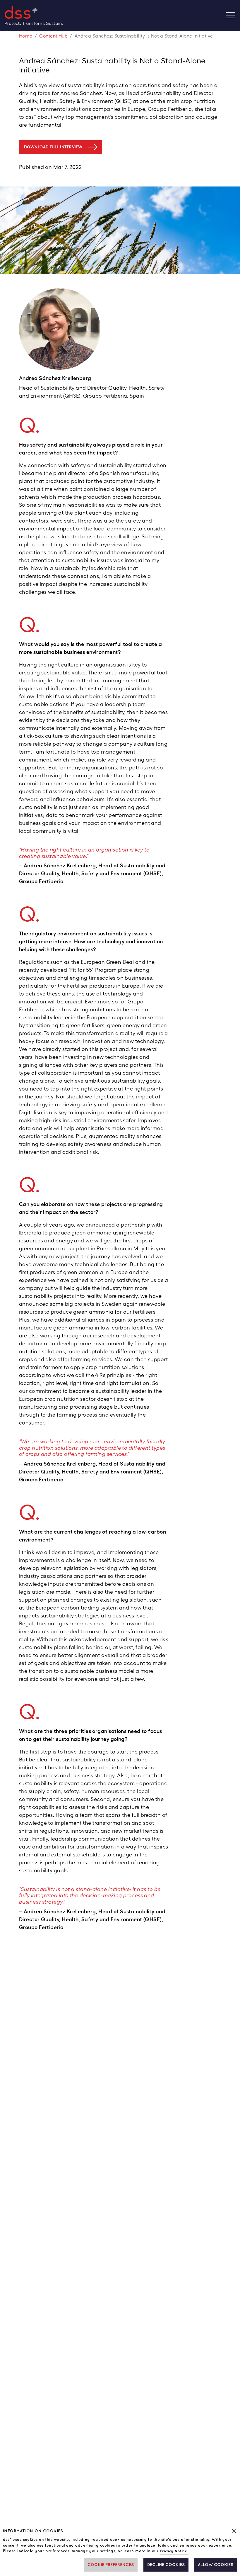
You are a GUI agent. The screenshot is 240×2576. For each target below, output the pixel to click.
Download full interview (53, 147)
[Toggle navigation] (233, 16)
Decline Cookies (166, 2565)
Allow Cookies (216, 2565)
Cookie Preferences (111, 2565)
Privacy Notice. (174, 2551)
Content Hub (53, 36)
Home (26, 36)
